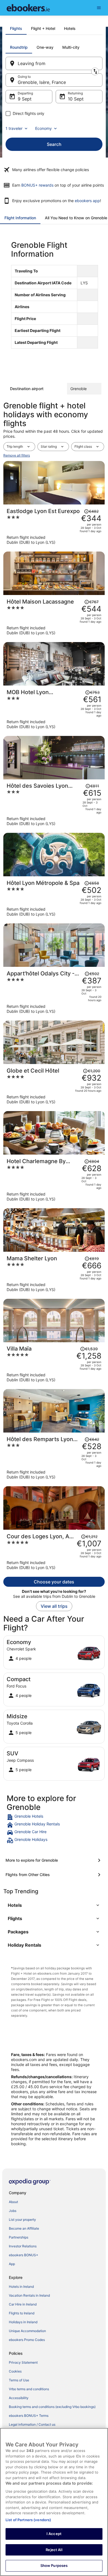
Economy (43, 128)
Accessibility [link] (19, 2398)
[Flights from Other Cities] (54, 1875)
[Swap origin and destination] (95, 71)
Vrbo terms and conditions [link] (29, 2389)
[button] (54, 1905)
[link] (54, 1817)
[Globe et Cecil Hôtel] (54, 1086)
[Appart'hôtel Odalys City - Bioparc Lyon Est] (54, 992)
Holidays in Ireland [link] (23, 2322)
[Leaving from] (54, 63)
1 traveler (14, 128)
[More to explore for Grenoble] (54, 1860)
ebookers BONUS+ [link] (24, 2255)
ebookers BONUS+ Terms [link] (29, 2416)
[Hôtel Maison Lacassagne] (54, 617)
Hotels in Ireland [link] (21, 2287)
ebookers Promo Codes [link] (27, 2340)
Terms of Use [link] (19, 2380)
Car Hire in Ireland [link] (23, 2304)
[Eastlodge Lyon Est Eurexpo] (54, 526)
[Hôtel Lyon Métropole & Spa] (54, 898)
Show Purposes (54, 2565)
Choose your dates (54, 1582)
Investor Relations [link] (23, 2246)
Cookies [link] (15, 2371)
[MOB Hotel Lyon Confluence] (54, 709)
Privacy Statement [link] (23, 2362)
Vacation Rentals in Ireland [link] (29, 2295)
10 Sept (76, 99)
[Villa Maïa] (54, 1364)
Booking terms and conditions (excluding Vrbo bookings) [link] (52, 2407)
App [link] (12, 2264)
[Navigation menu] (99, 8)
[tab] (16, 29)
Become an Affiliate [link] (24, 2228)
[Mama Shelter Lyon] (54, 1274)
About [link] (13, 2202)
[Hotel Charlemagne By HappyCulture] (54, 1180)
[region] (54, 2502)
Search (54, 144)
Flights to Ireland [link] (22, 2313)
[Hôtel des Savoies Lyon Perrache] (54, 804)
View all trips (54, 1606)
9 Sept (25, 99)
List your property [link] (22, 2220)
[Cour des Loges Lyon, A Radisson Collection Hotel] (54, 1552)
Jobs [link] (13, 2211)
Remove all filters (17, 455)
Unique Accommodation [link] (27, 2331)
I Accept (54, 2534)
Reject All (54, 2550)
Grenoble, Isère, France (42, 82)
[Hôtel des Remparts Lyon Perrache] (54, 1458)
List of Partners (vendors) (28, 2520)
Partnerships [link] (19, 2237)
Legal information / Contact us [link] (32, 2424)
